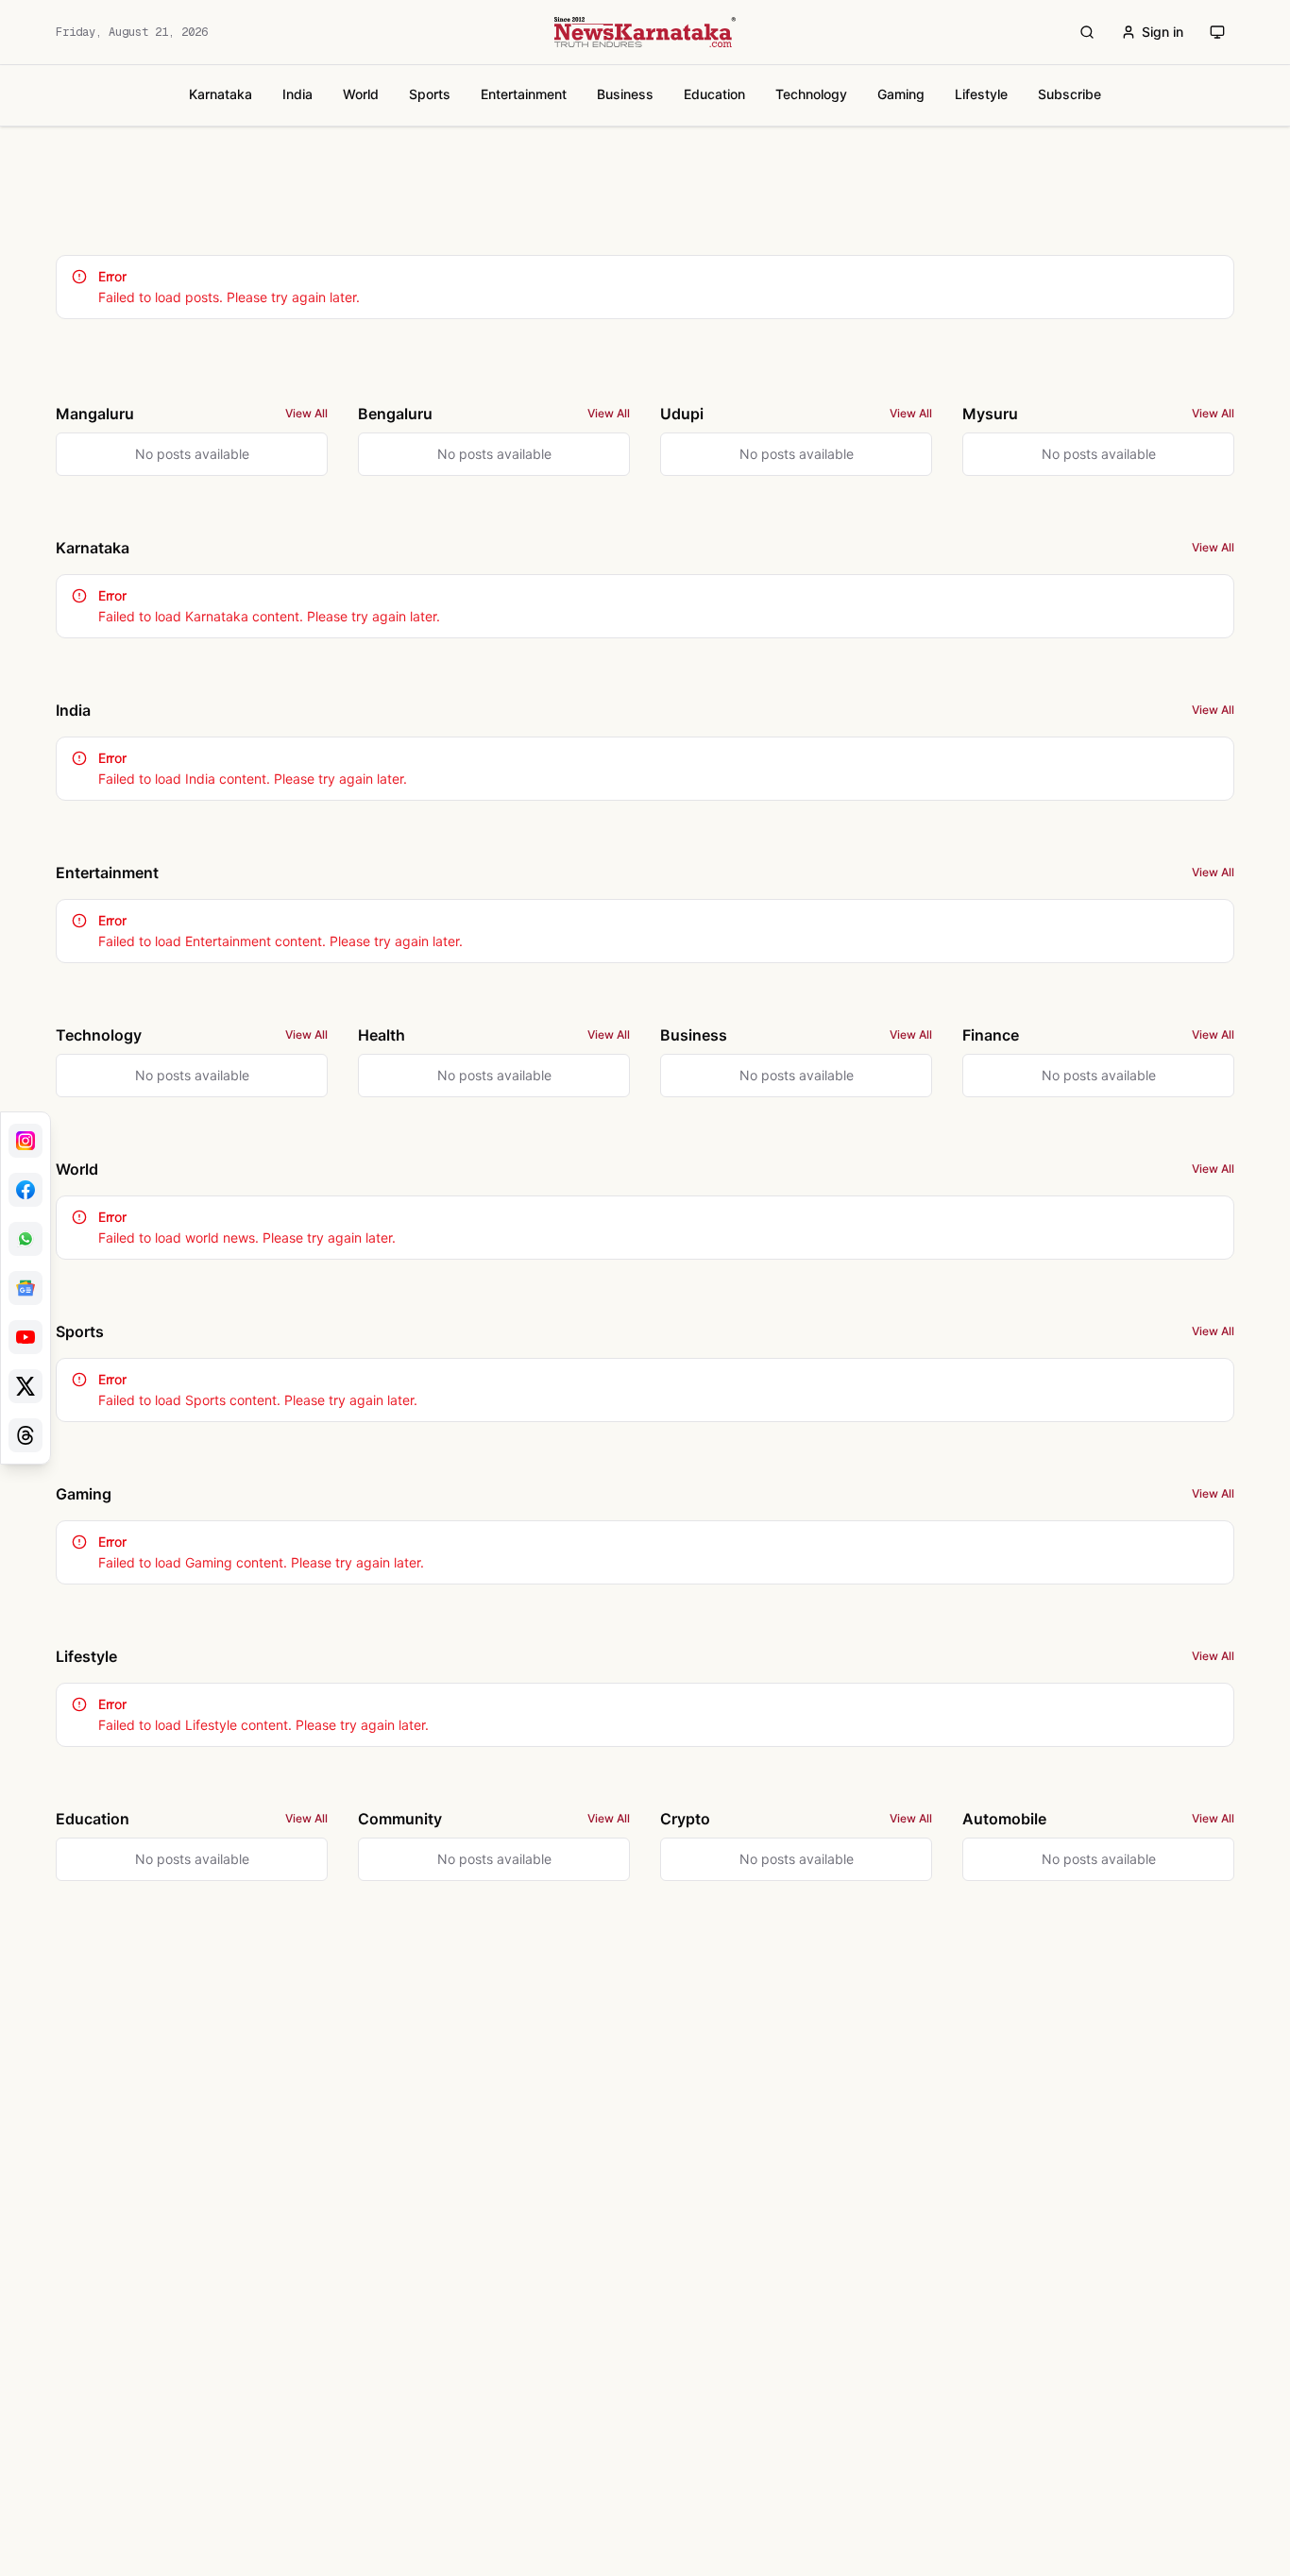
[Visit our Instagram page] (25, 1141)
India (297, 94)
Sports (430, 94)
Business (625, 94)
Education (714, 94)
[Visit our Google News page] (25, 1288)
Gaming (901, 94)
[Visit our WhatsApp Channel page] (25, 1239)
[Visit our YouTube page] (25, 1337)
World (361, 94)
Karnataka (221, 94)
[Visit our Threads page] (25, 1435)
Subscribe (1069, 94)
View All (306, 413)
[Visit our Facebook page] (25, 1190)
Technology (811, 94)
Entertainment (524, 94)
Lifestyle (981, 94)
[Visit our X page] (25, 1386)
